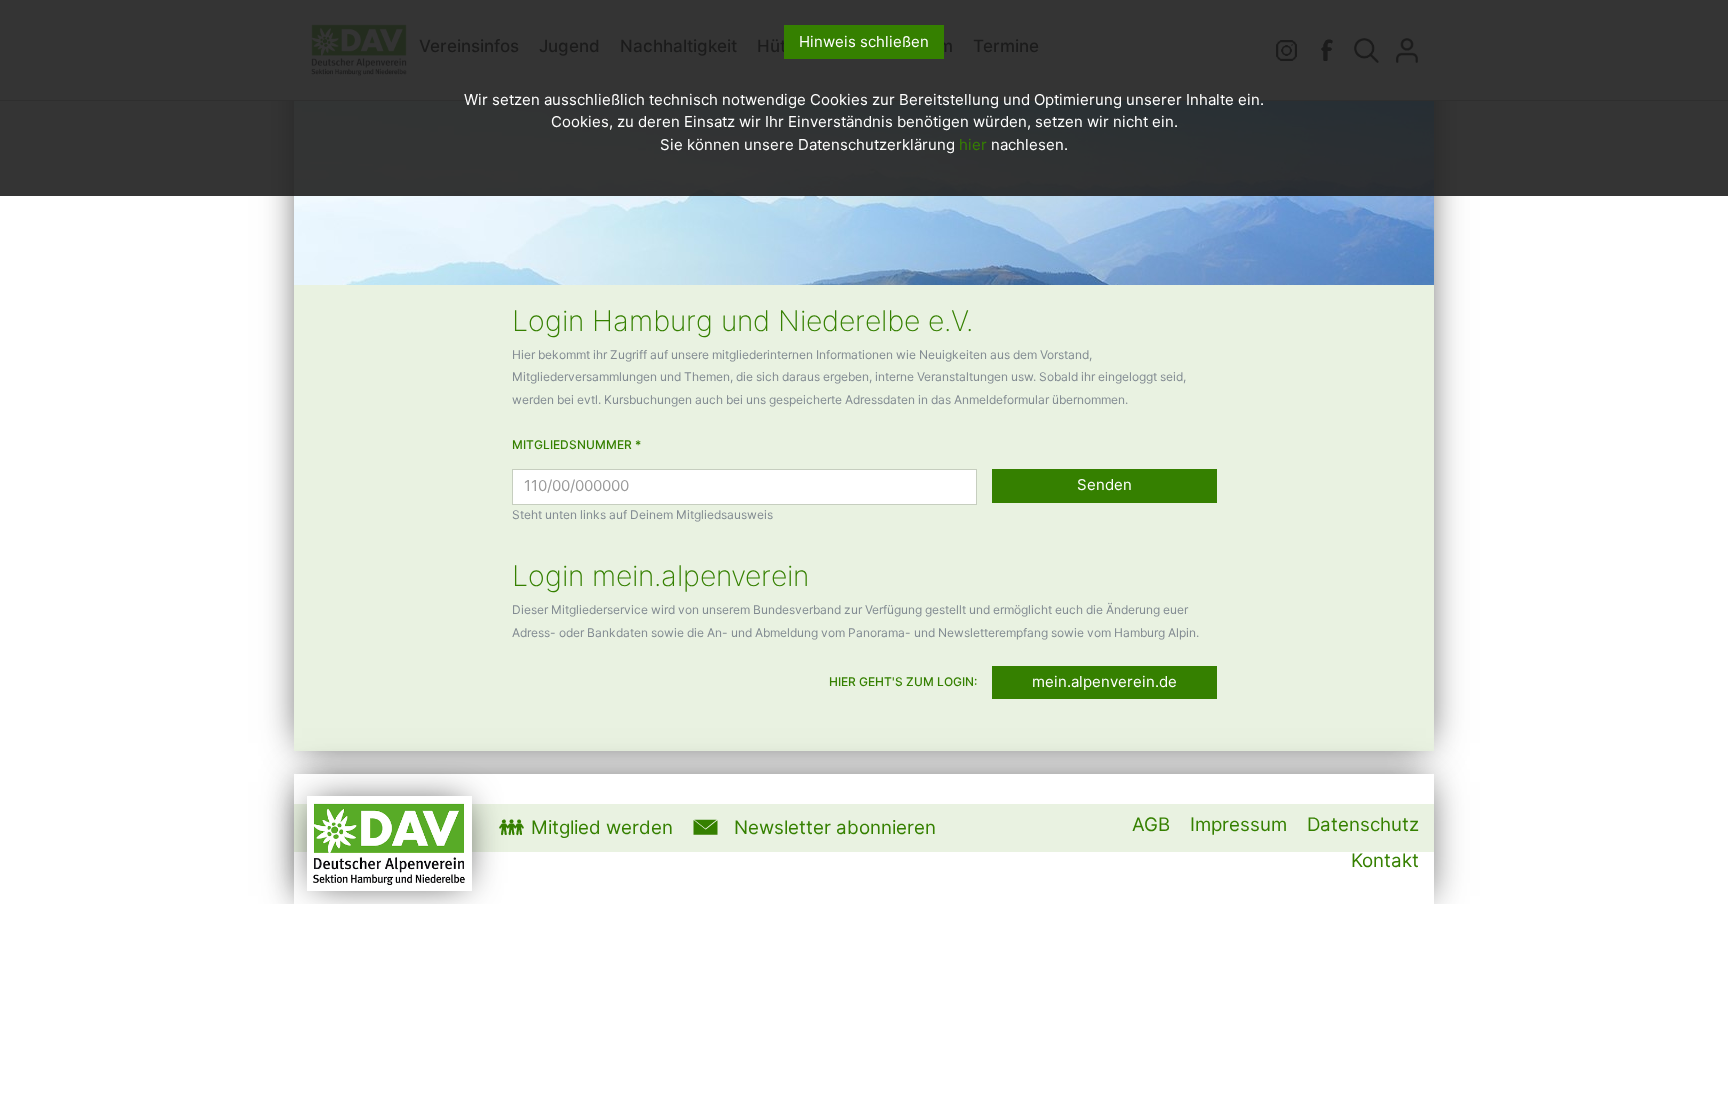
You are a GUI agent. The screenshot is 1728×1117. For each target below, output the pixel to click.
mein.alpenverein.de (1104, 681)
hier (973, 144)
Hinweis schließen (864, 41)
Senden (1104, 484)
